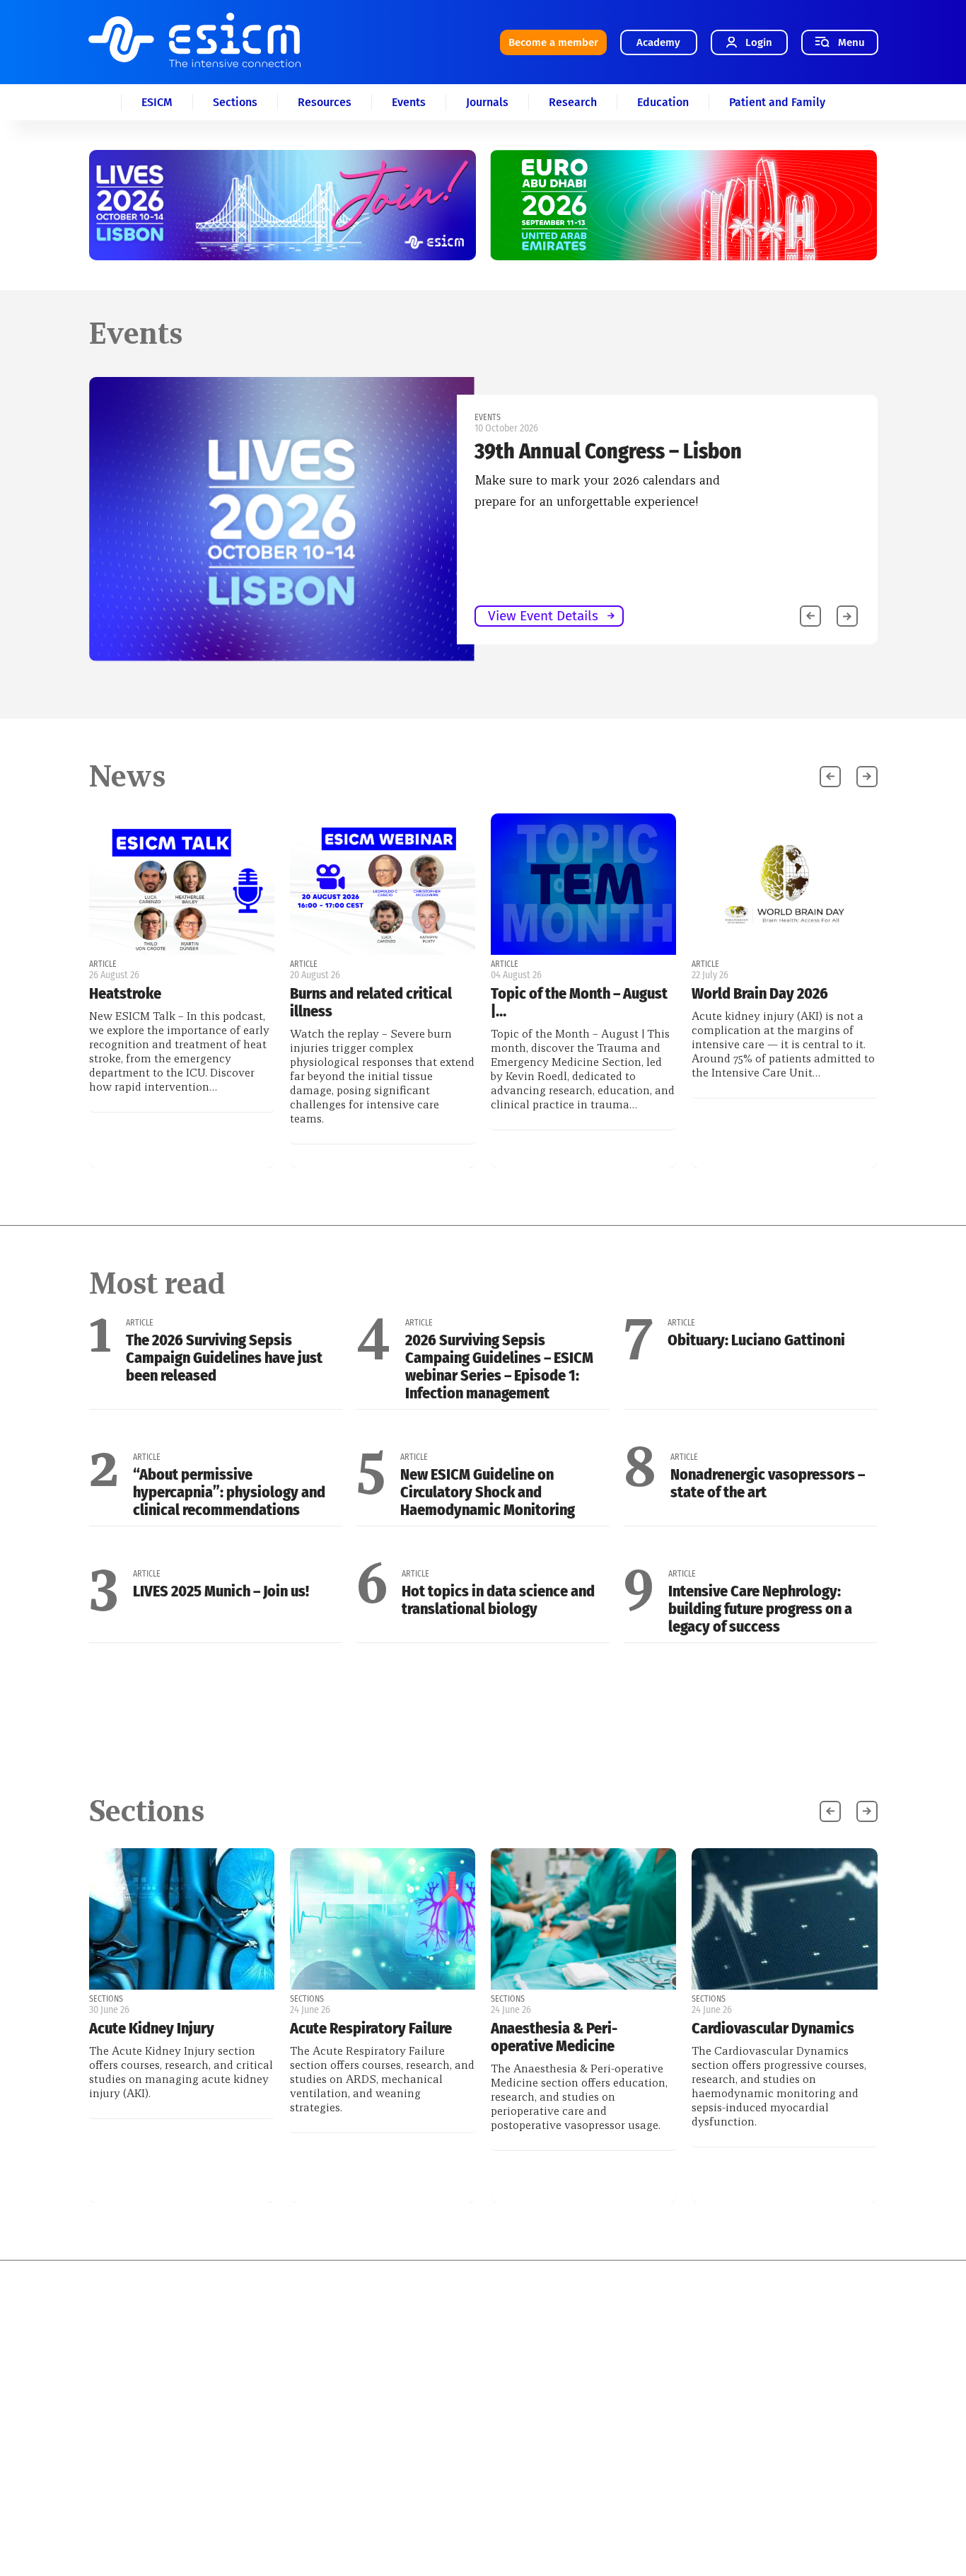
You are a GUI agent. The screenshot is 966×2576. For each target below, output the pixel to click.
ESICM (157, 102)
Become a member (553, 42)
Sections (235, 102)
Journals (487, 102)
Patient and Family (777, 102)
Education (663, 102)
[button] (847, 616)
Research (573, 102)
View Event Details (543, 616)
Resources (325, 102)
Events (409, 102)
